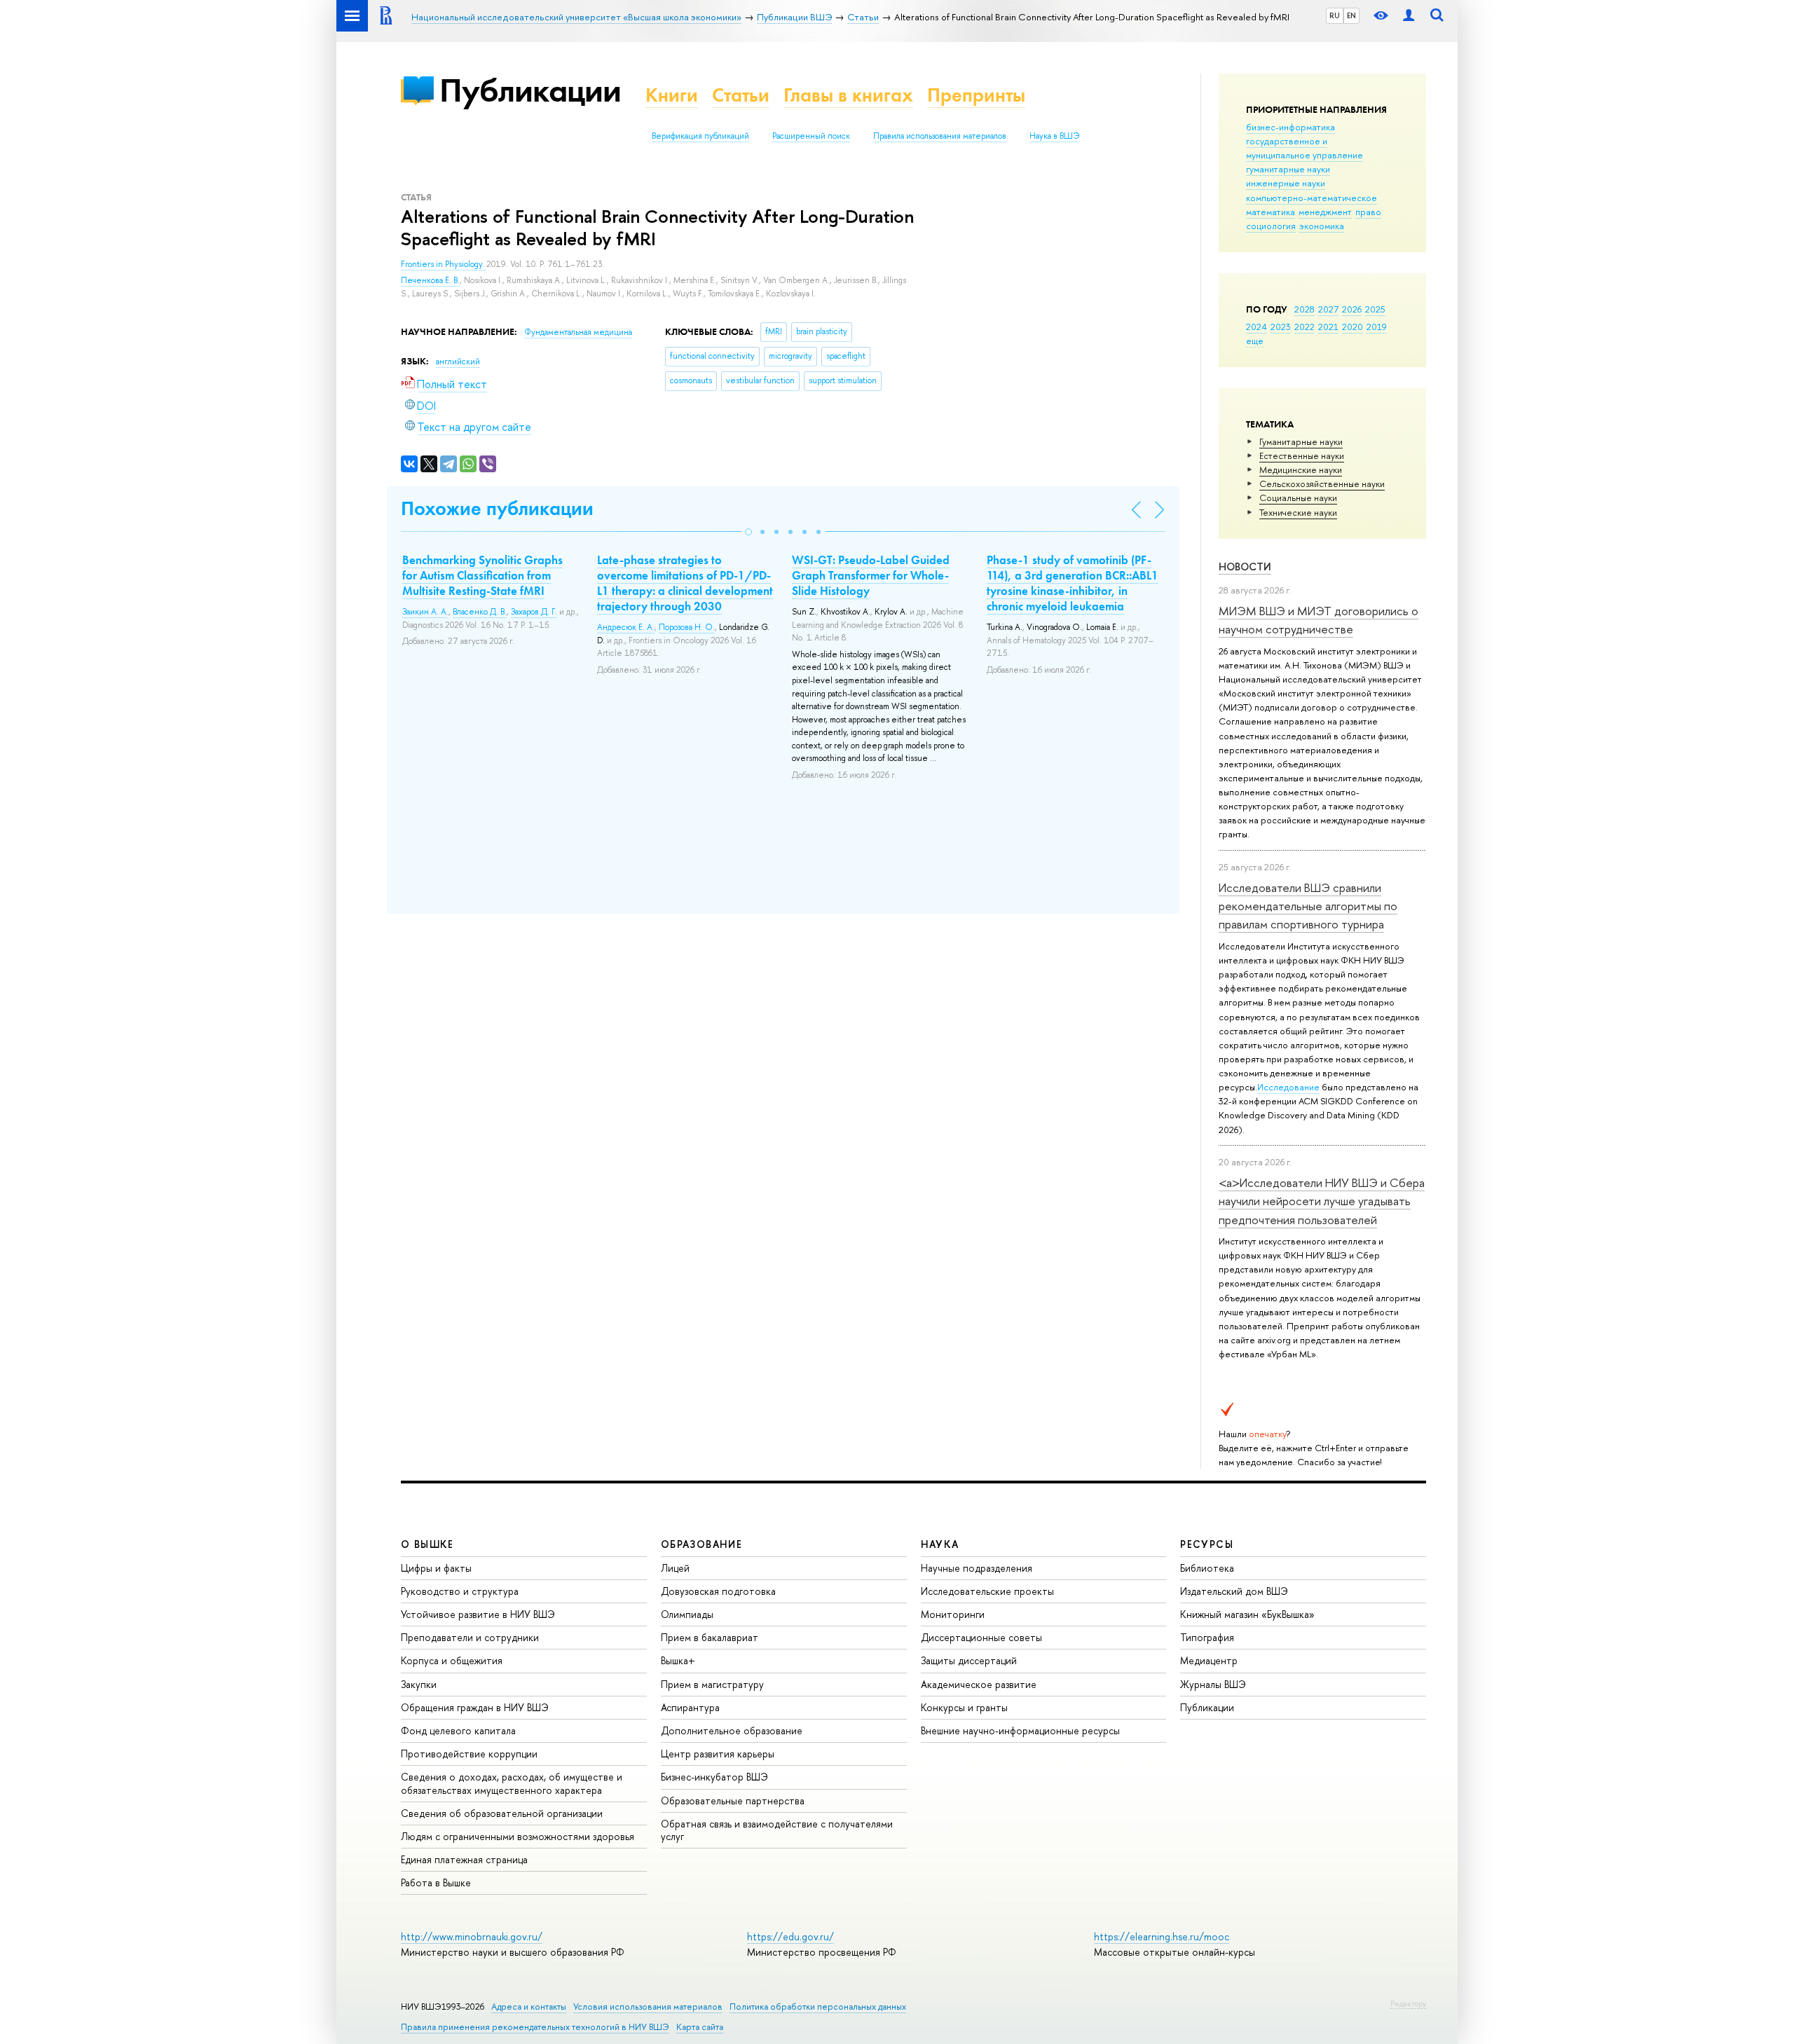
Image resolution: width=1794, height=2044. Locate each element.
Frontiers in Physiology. (444, 264)
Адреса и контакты (529, 2007)
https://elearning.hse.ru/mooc (1162, 1936)
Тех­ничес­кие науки (1298, 512)
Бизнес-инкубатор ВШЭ (714, 1777)
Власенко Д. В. (480, 612)
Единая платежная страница (464, 1859)
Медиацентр (1209, 1660)
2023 (1281, 327)
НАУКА (940, 1544)
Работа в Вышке (436, 1882)
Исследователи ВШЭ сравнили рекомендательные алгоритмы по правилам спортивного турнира (1308, 906)
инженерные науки (1286, 183)
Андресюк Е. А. (626, 627)
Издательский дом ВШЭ (1234, 1591)
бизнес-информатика (1290, 127)
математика (1271, 212)
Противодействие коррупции (469, 1754)
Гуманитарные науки (1301, 441)
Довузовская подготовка (718, 1591)
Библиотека (1207, 1568)
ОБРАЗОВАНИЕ (701, 1544)
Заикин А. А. (425, 612)
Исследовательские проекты (987, 1591)
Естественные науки (1302, 455)
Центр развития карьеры (718, 1754)
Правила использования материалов (940, 136)
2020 (1353, 327)
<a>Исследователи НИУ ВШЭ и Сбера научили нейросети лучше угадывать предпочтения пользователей (1322, 1201)
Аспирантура (690, 1707)
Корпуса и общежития (452, 1660)
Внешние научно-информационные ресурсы (1020, 1730)
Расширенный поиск (811, 136)
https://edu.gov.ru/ (790, 1936)
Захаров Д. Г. (534, 612)
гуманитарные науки (1288, 169)
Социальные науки (1298, 498)
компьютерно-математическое (1312, 198)
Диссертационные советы (981, 1637)
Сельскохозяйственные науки (1322, 483)
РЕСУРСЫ (1207, 1544)
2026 (1352, 309)
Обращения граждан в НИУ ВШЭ (475, 1707)
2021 (1328, 327)
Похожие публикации (497, 508)
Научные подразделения (977, 1568)
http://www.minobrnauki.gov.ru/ (472, 1936)
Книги (672, 95)
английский (458, 362)
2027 (1328, 309)
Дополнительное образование (732, 1730)
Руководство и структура (460, 1591)
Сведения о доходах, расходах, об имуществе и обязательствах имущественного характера (512, 1783)
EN (1351, 15)
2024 (1257, 327)
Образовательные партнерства (733, 1800)
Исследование (1288, 1087)
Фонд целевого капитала (458, 1730)
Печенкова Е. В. (430, 280)
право (1368, 212)
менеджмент (1325, 212)
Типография (1207, 1637)
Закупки (419, 1684)
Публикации (530, 90)
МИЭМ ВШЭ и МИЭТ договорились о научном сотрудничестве (1319, 620)
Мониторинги (953, 1614)
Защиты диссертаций (969, 1660)
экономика (1322, 226)
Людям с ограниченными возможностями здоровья (518, 1836)
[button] (748, 532)
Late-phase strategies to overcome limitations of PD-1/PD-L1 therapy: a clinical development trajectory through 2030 (685, 583)
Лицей (675, 1568)
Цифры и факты (436, 1568)
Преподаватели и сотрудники (470, 1637)
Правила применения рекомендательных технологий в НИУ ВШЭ (535, 2027)
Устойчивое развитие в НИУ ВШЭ (478, 1614)
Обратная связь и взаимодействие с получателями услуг (777, 1830)
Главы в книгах (848, 95)
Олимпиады (687, 1614)
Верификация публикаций (700, 136)
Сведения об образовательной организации (502, 1813)
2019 (1377, 327)
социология (1271, 226)
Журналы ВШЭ (1213, 1684)
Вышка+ (678, 1660)
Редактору (1408, 2003)
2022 (1305, 327)
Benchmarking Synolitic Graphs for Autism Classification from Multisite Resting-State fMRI (482, 575)
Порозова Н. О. (687, 627)
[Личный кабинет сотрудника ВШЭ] (1409, 16)
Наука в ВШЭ (1054, 136)
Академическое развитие (979, 1684)
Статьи (741, 95)
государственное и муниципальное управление (1305, 148)
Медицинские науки (1301, 469)
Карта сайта (700, 2027)
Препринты (976, 95)
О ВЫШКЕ (427, 1544)
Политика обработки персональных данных (818, 2007)
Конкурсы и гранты (964, 1707)
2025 (1375, 309)
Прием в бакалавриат (710, 1637)
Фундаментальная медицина (578, 332)
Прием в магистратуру (712, 1684)
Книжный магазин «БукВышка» (1247, 1614)
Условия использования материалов (648, 2007)
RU (1335, 15)
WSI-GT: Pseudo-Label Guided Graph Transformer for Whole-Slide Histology (871, 575)
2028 (1305, 309)
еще (1255, 341)
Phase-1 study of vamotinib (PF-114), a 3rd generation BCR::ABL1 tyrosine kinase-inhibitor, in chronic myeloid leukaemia (1073, 583)
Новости (1245, 567)
